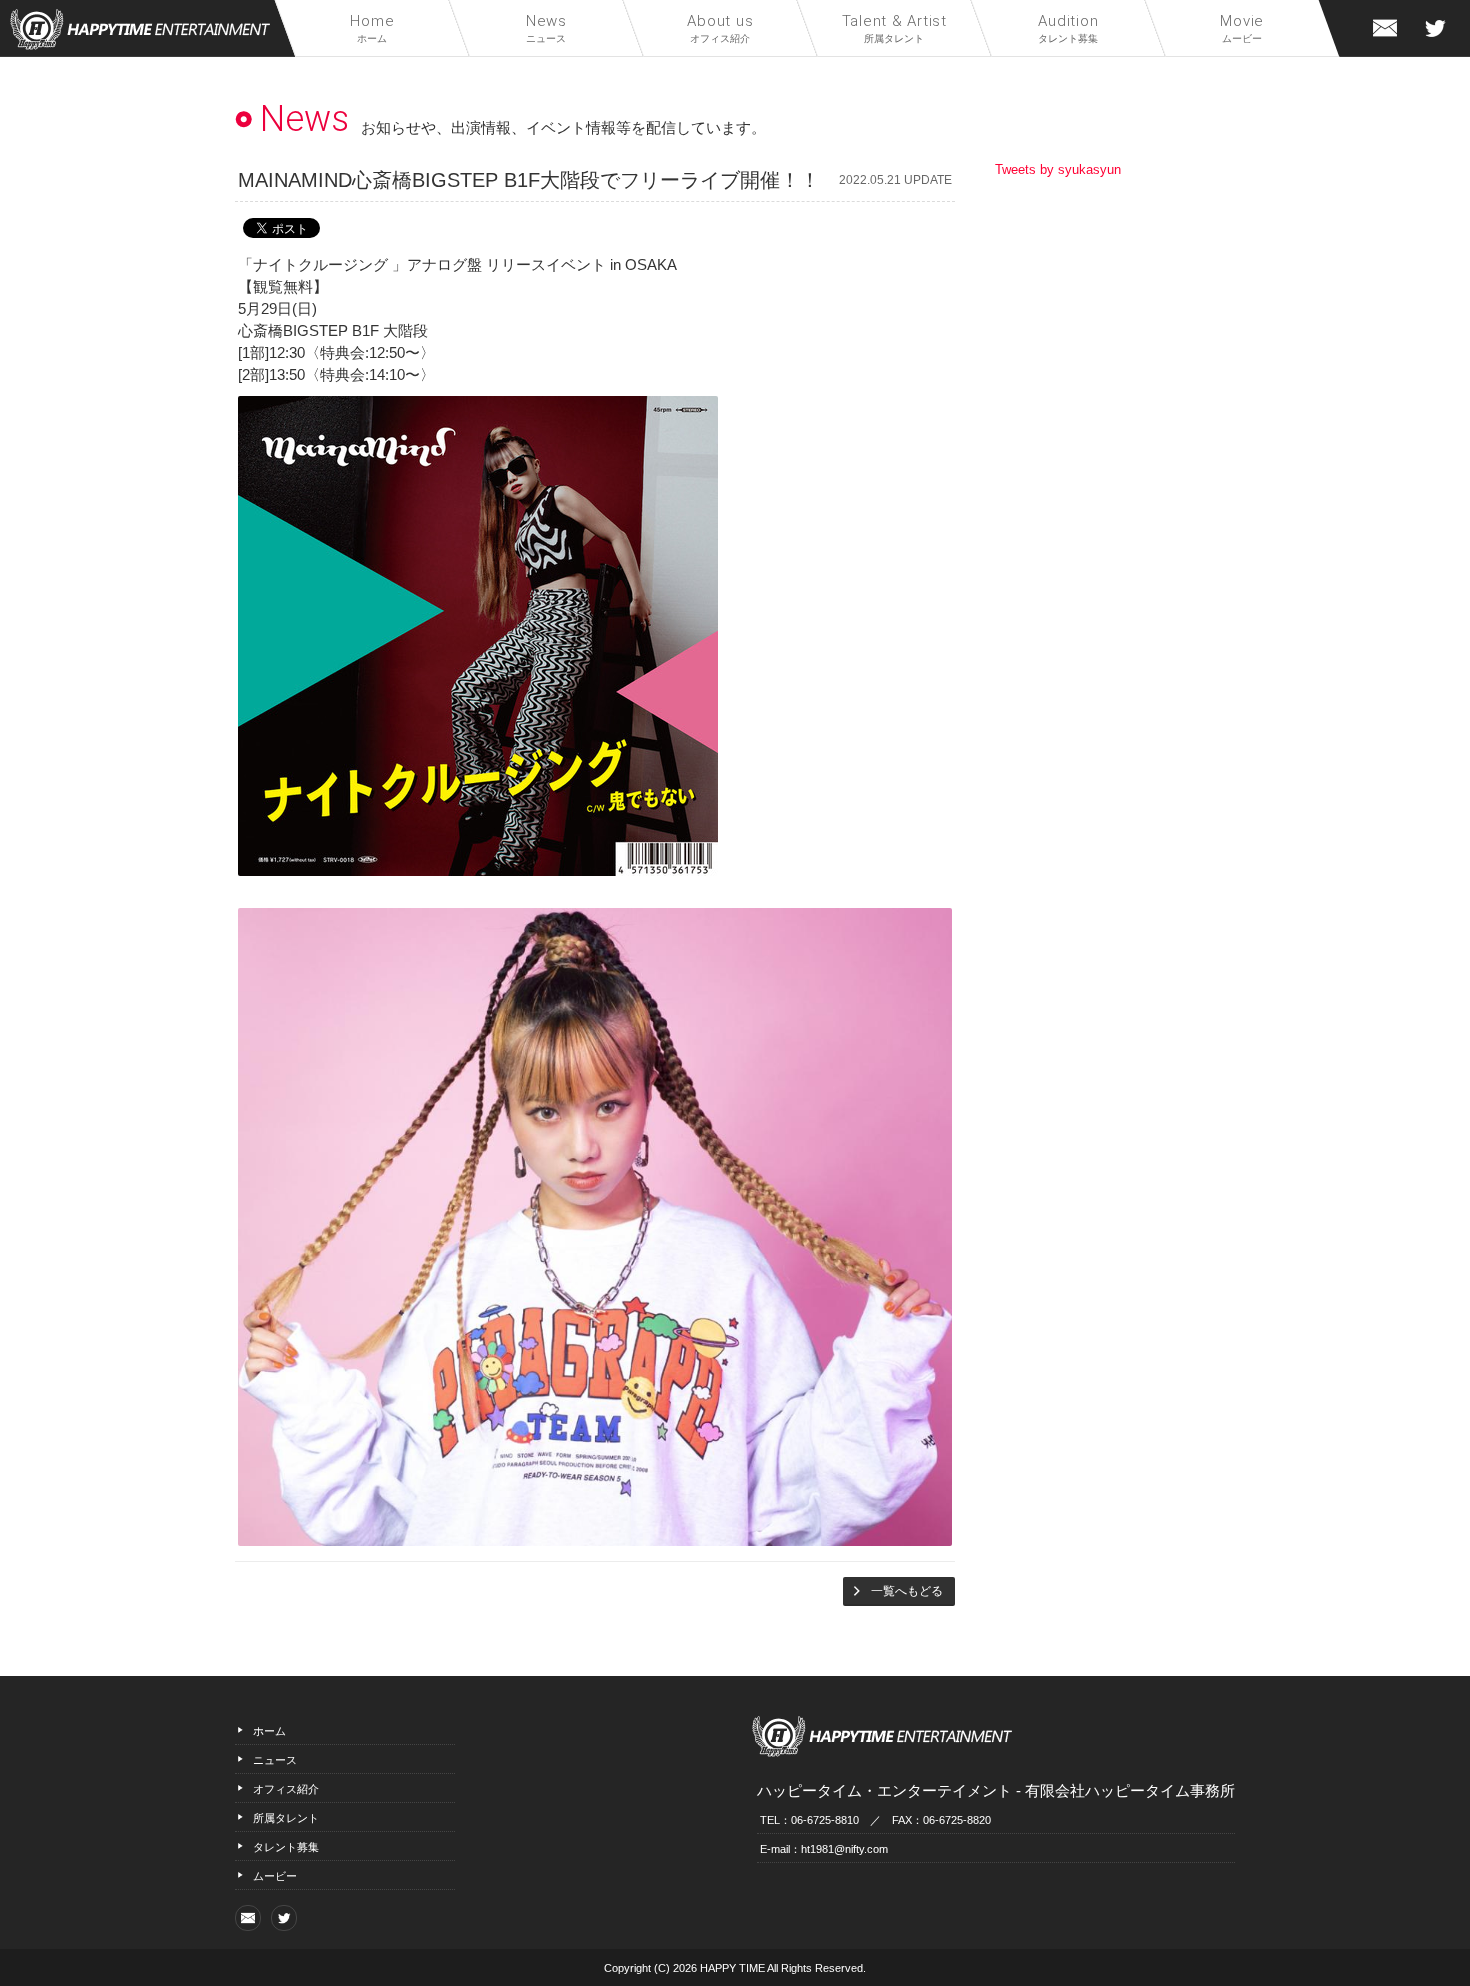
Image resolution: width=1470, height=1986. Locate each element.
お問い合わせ (1385, 28)
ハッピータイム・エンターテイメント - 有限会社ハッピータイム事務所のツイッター (1435, 28)
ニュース (546, 28)
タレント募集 (1069, 28)
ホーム (372, 28)
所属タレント (894, 28)
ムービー (1243, 28)
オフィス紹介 (721, 28)
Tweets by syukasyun (1058, 169)
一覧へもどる (907, 1591)
